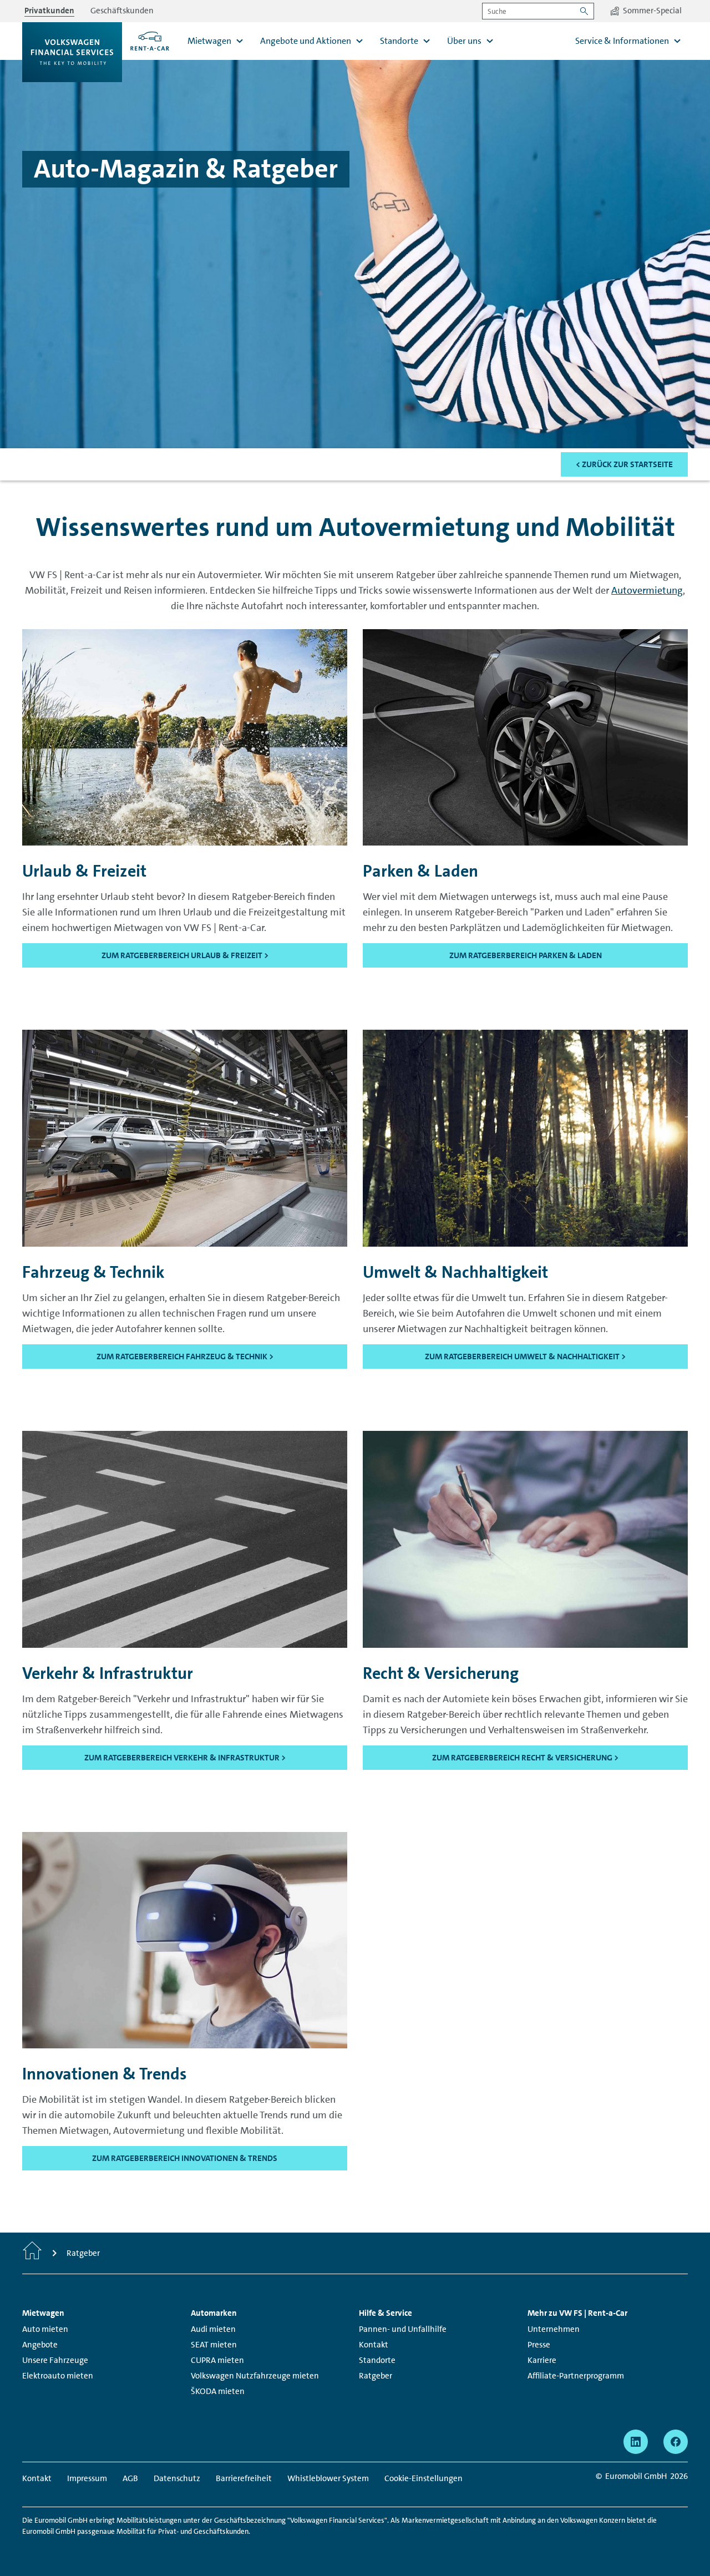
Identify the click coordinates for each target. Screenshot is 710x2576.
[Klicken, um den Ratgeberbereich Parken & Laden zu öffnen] (525, 736)
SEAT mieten (214, 2345)
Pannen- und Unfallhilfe (403, 2329)
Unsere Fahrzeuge (55, 2360)
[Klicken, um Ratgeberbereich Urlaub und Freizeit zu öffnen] (185, 736)
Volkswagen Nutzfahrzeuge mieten (255, 2376)
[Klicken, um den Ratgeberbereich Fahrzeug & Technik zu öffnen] (185, 1137)
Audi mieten (213, 2329)
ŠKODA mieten (218, 2391)
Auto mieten (45, 2329)
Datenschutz (177, 2478)
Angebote (40, 2345)
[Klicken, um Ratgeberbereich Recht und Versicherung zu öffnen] (525, 1538)
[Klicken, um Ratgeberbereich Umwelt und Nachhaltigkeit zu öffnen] (525, 1137)
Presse (539, 2345)
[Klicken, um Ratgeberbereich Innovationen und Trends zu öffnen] (185, 1939)
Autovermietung (647, 590)
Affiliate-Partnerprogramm (576, 2376)
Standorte (377, 2360)
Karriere (542, 2360)
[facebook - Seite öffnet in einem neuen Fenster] (676, 2442)
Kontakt (374, 2345)
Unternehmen (554, 2329)
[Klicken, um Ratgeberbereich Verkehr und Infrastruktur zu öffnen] (185, 1538)
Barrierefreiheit (244, 2478)
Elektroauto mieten (58, 2376)
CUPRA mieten (217, 2360)
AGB (130, 2478)
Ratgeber (376, 2376)
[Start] (32, 2253)
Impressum (87, 2478)
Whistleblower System (328, 2478)
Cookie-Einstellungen (424, 2478)
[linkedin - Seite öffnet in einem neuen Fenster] (636, 2442)
